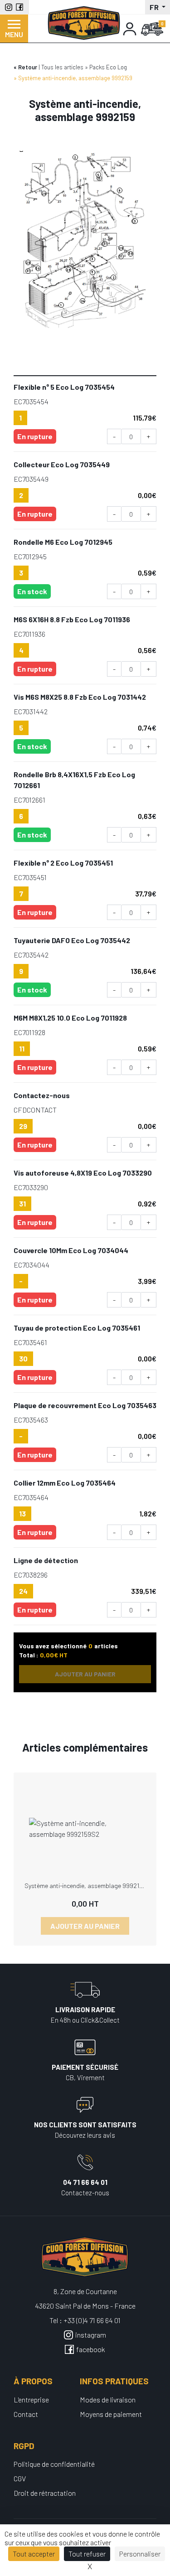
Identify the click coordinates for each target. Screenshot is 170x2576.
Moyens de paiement (111, 2414)
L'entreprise (31, 2399)
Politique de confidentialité (54, 2464)
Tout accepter (34, 2554)
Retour (28, 67)
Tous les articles (62, 67)
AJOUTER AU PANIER (85, 1674)
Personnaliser (140, 2554)
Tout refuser (87, 2554)
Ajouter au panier (85, 1926)
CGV (20, 2478)
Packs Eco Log (108, 67)
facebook (91, 2349)
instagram (91, 2335)
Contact (26, 2414)
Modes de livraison (108, 2399)
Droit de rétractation (45, 2493)
